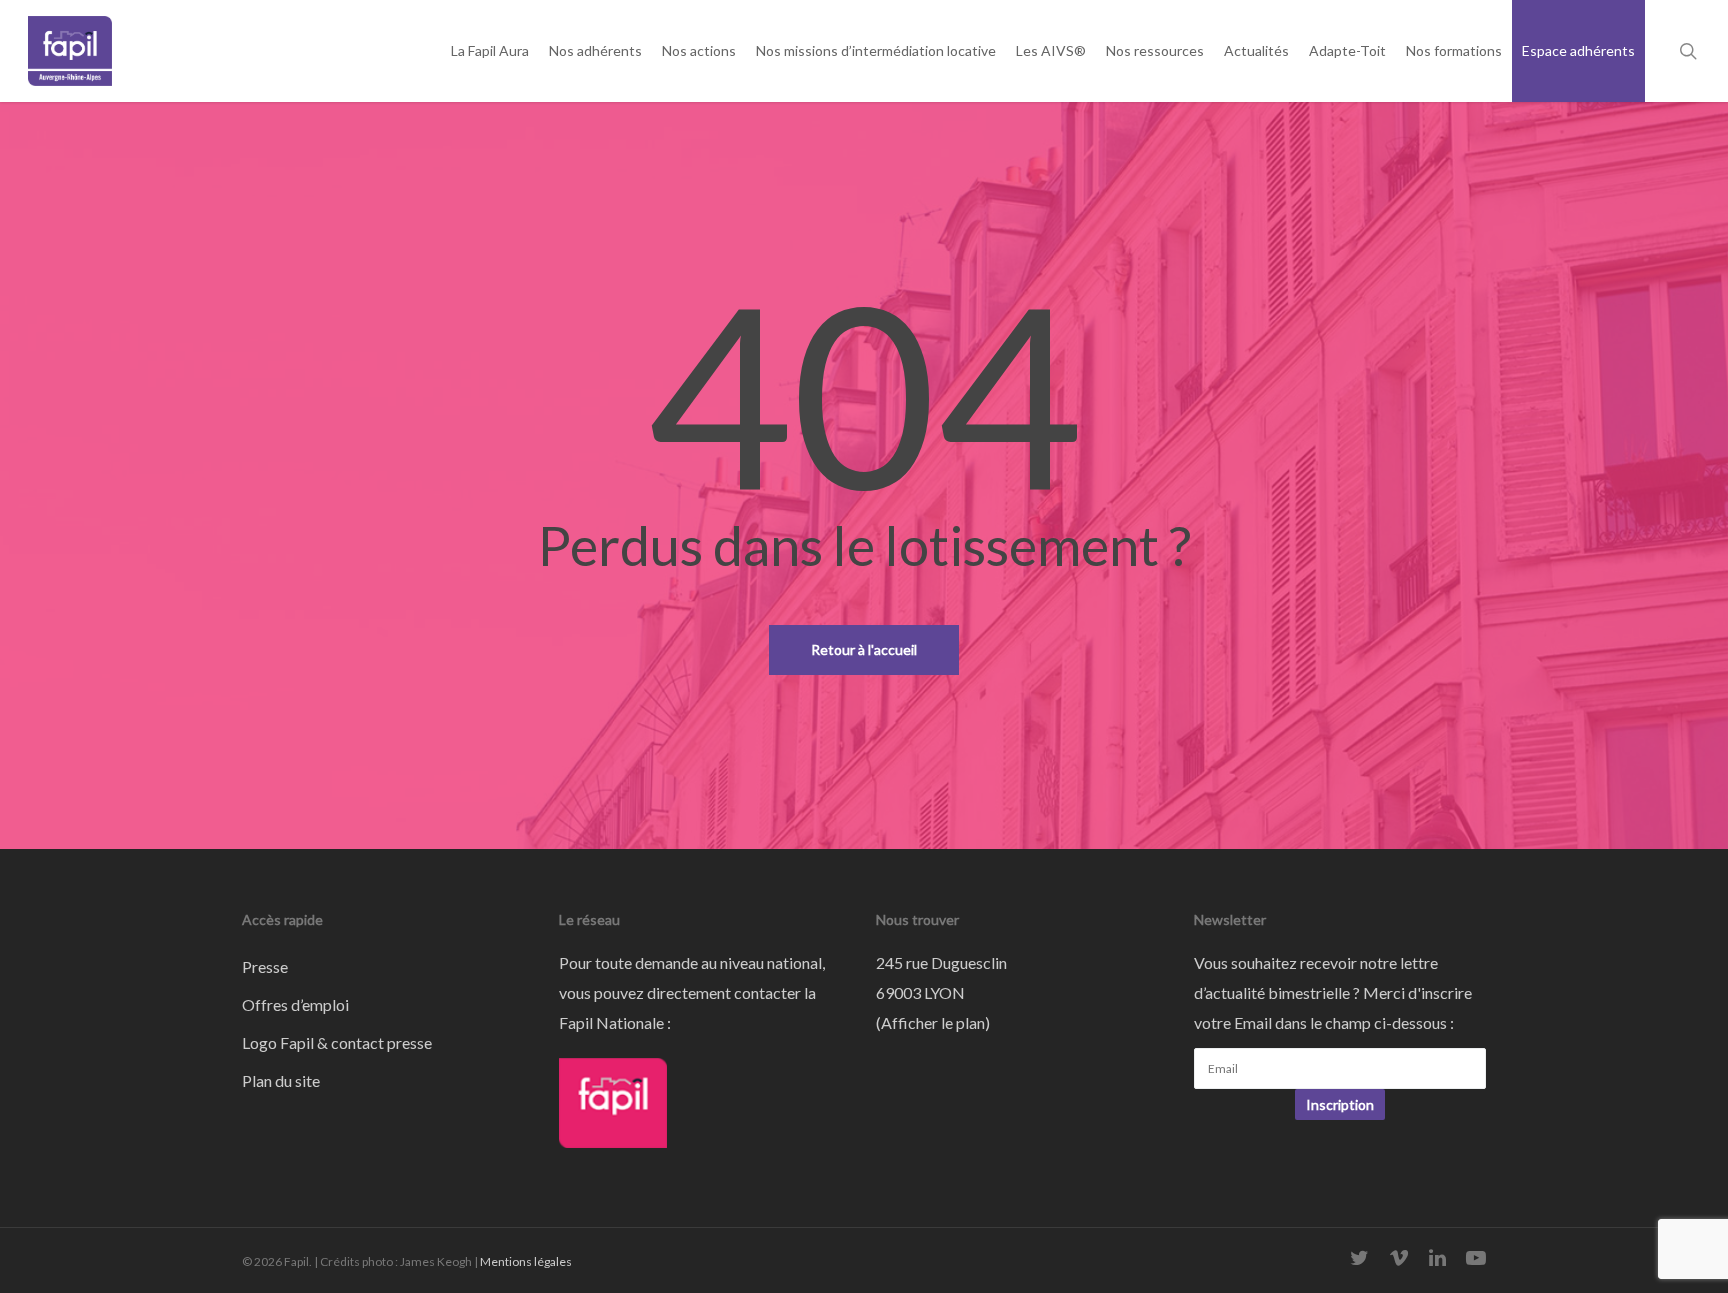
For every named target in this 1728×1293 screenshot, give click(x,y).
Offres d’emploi (295, 1004)
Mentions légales (526, 1261)
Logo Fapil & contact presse (337, 1042)
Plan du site (281, 1080)
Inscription (1340, 1104)
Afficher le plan (933, 1022)
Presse (265, 966)
